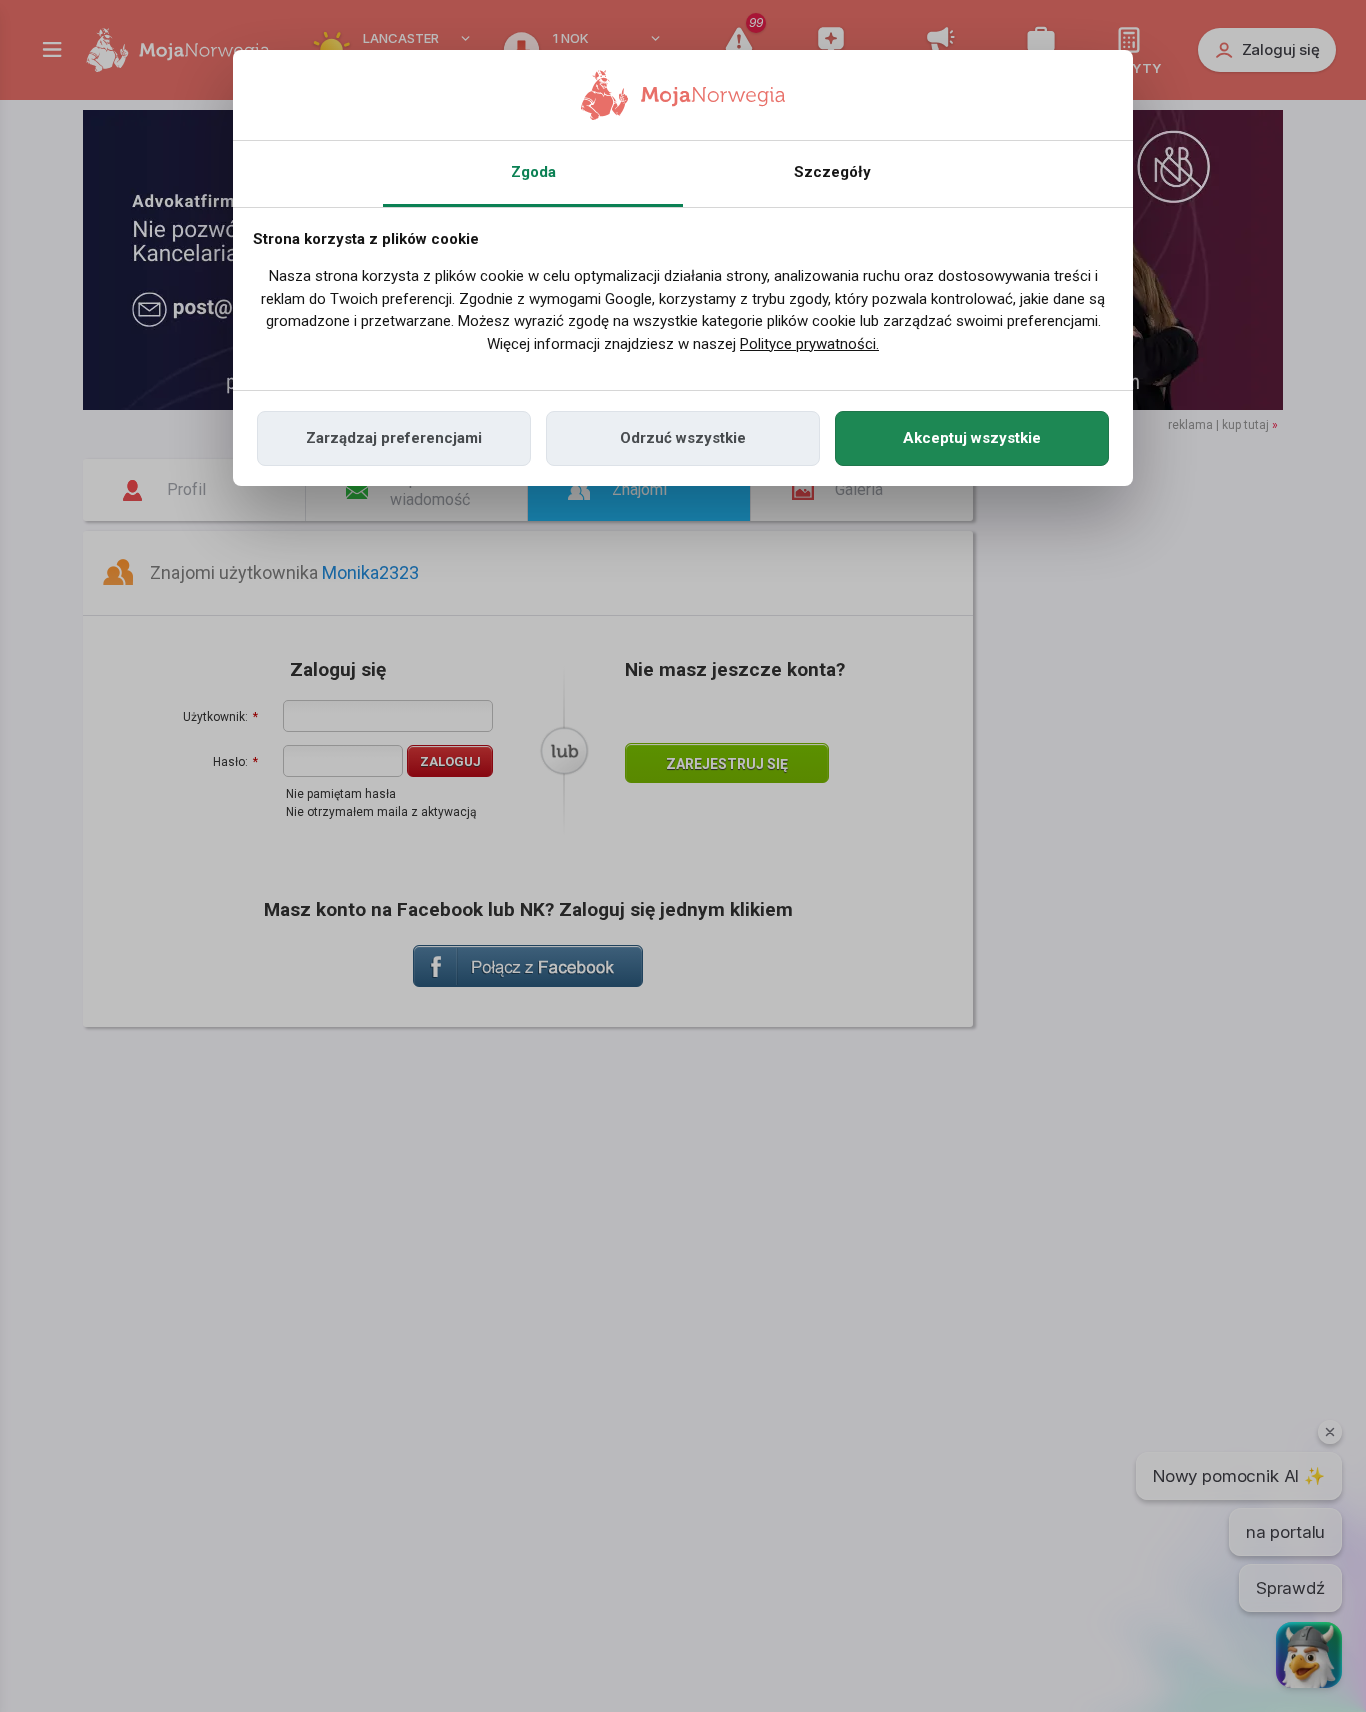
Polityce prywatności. (809, 344)
